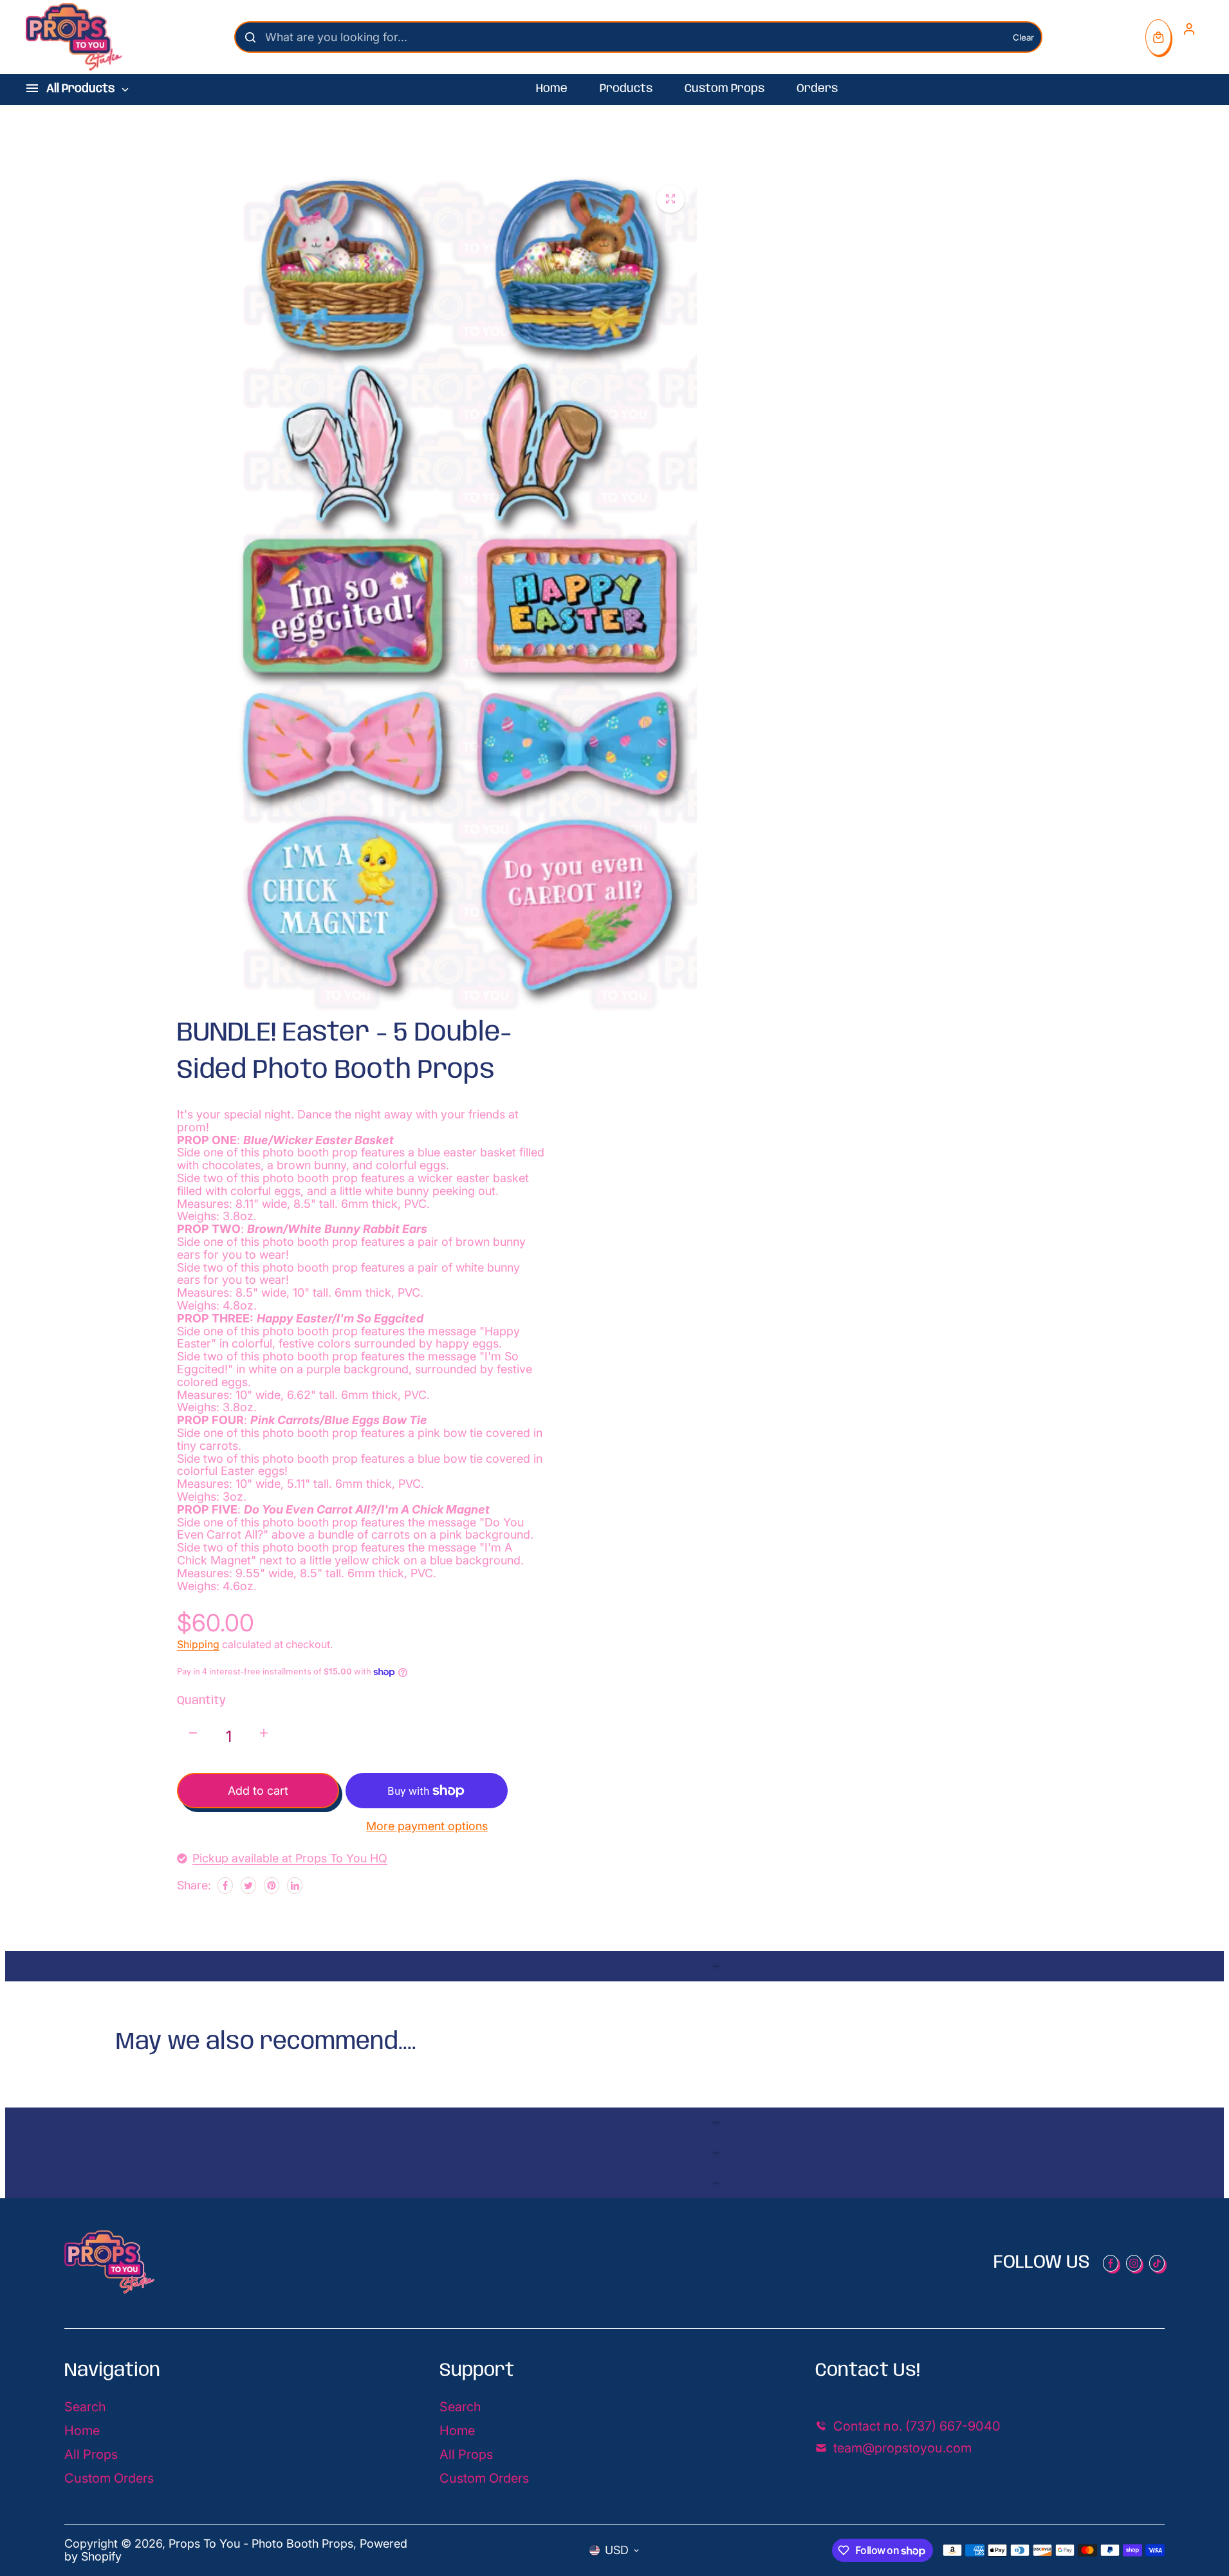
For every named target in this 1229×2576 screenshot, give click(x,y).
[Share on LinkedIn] (295, 1886)
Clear (1023, 37)
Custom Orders (109, 2478)
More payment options (427, 1826)
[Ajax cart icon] (1158, 37)
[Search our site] (250, 37)
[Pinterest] (272, 1886)
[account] (1189, 29)
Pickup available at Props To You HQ (290, 1858)
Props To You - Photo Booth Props (261, 2544)
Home (552, 89)
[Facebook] (225, 1886)
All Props (91, 2454)
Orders (817, 89)
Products (626, 89)
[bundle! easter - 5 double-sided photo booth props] (670, 199)
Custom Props (725, 89)
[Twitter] (248, 1886)
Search (85, 2407)
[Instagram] (1134, 2263)
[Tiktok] (1157, 2263)
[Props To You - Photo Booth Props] (74, 37)
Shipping (198, 1644)
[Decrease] (193, 1733)
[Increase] (264, 1733)
